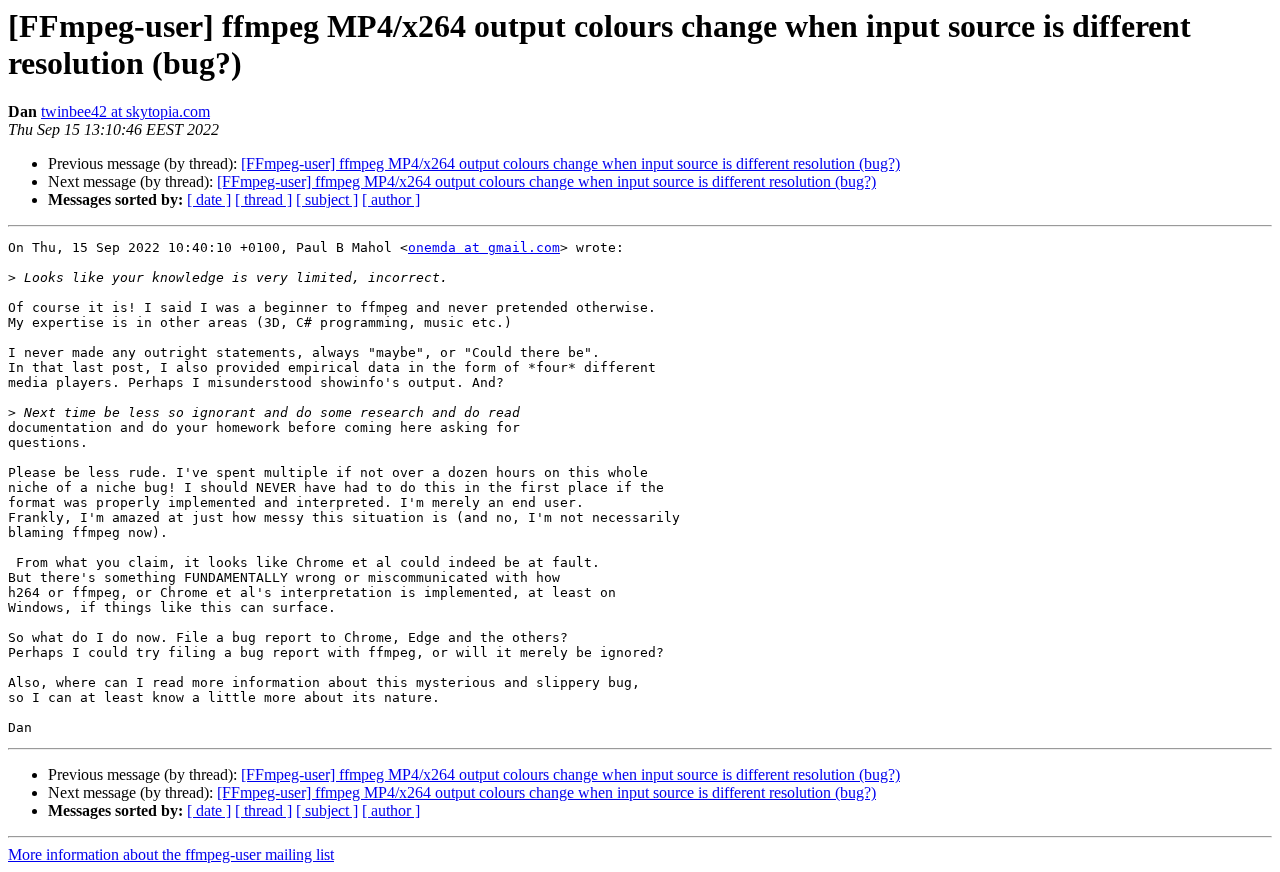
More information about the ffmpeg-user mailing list (171, 854)
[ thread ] (263, 199)
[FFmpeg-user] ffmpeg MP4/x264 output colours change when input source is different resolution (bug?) (570, 163)
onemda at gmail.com (484, 247)
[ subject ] (327, 199)
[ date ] (209, 199)
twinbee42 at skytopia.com (125, 111)
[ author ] (391, 199)
